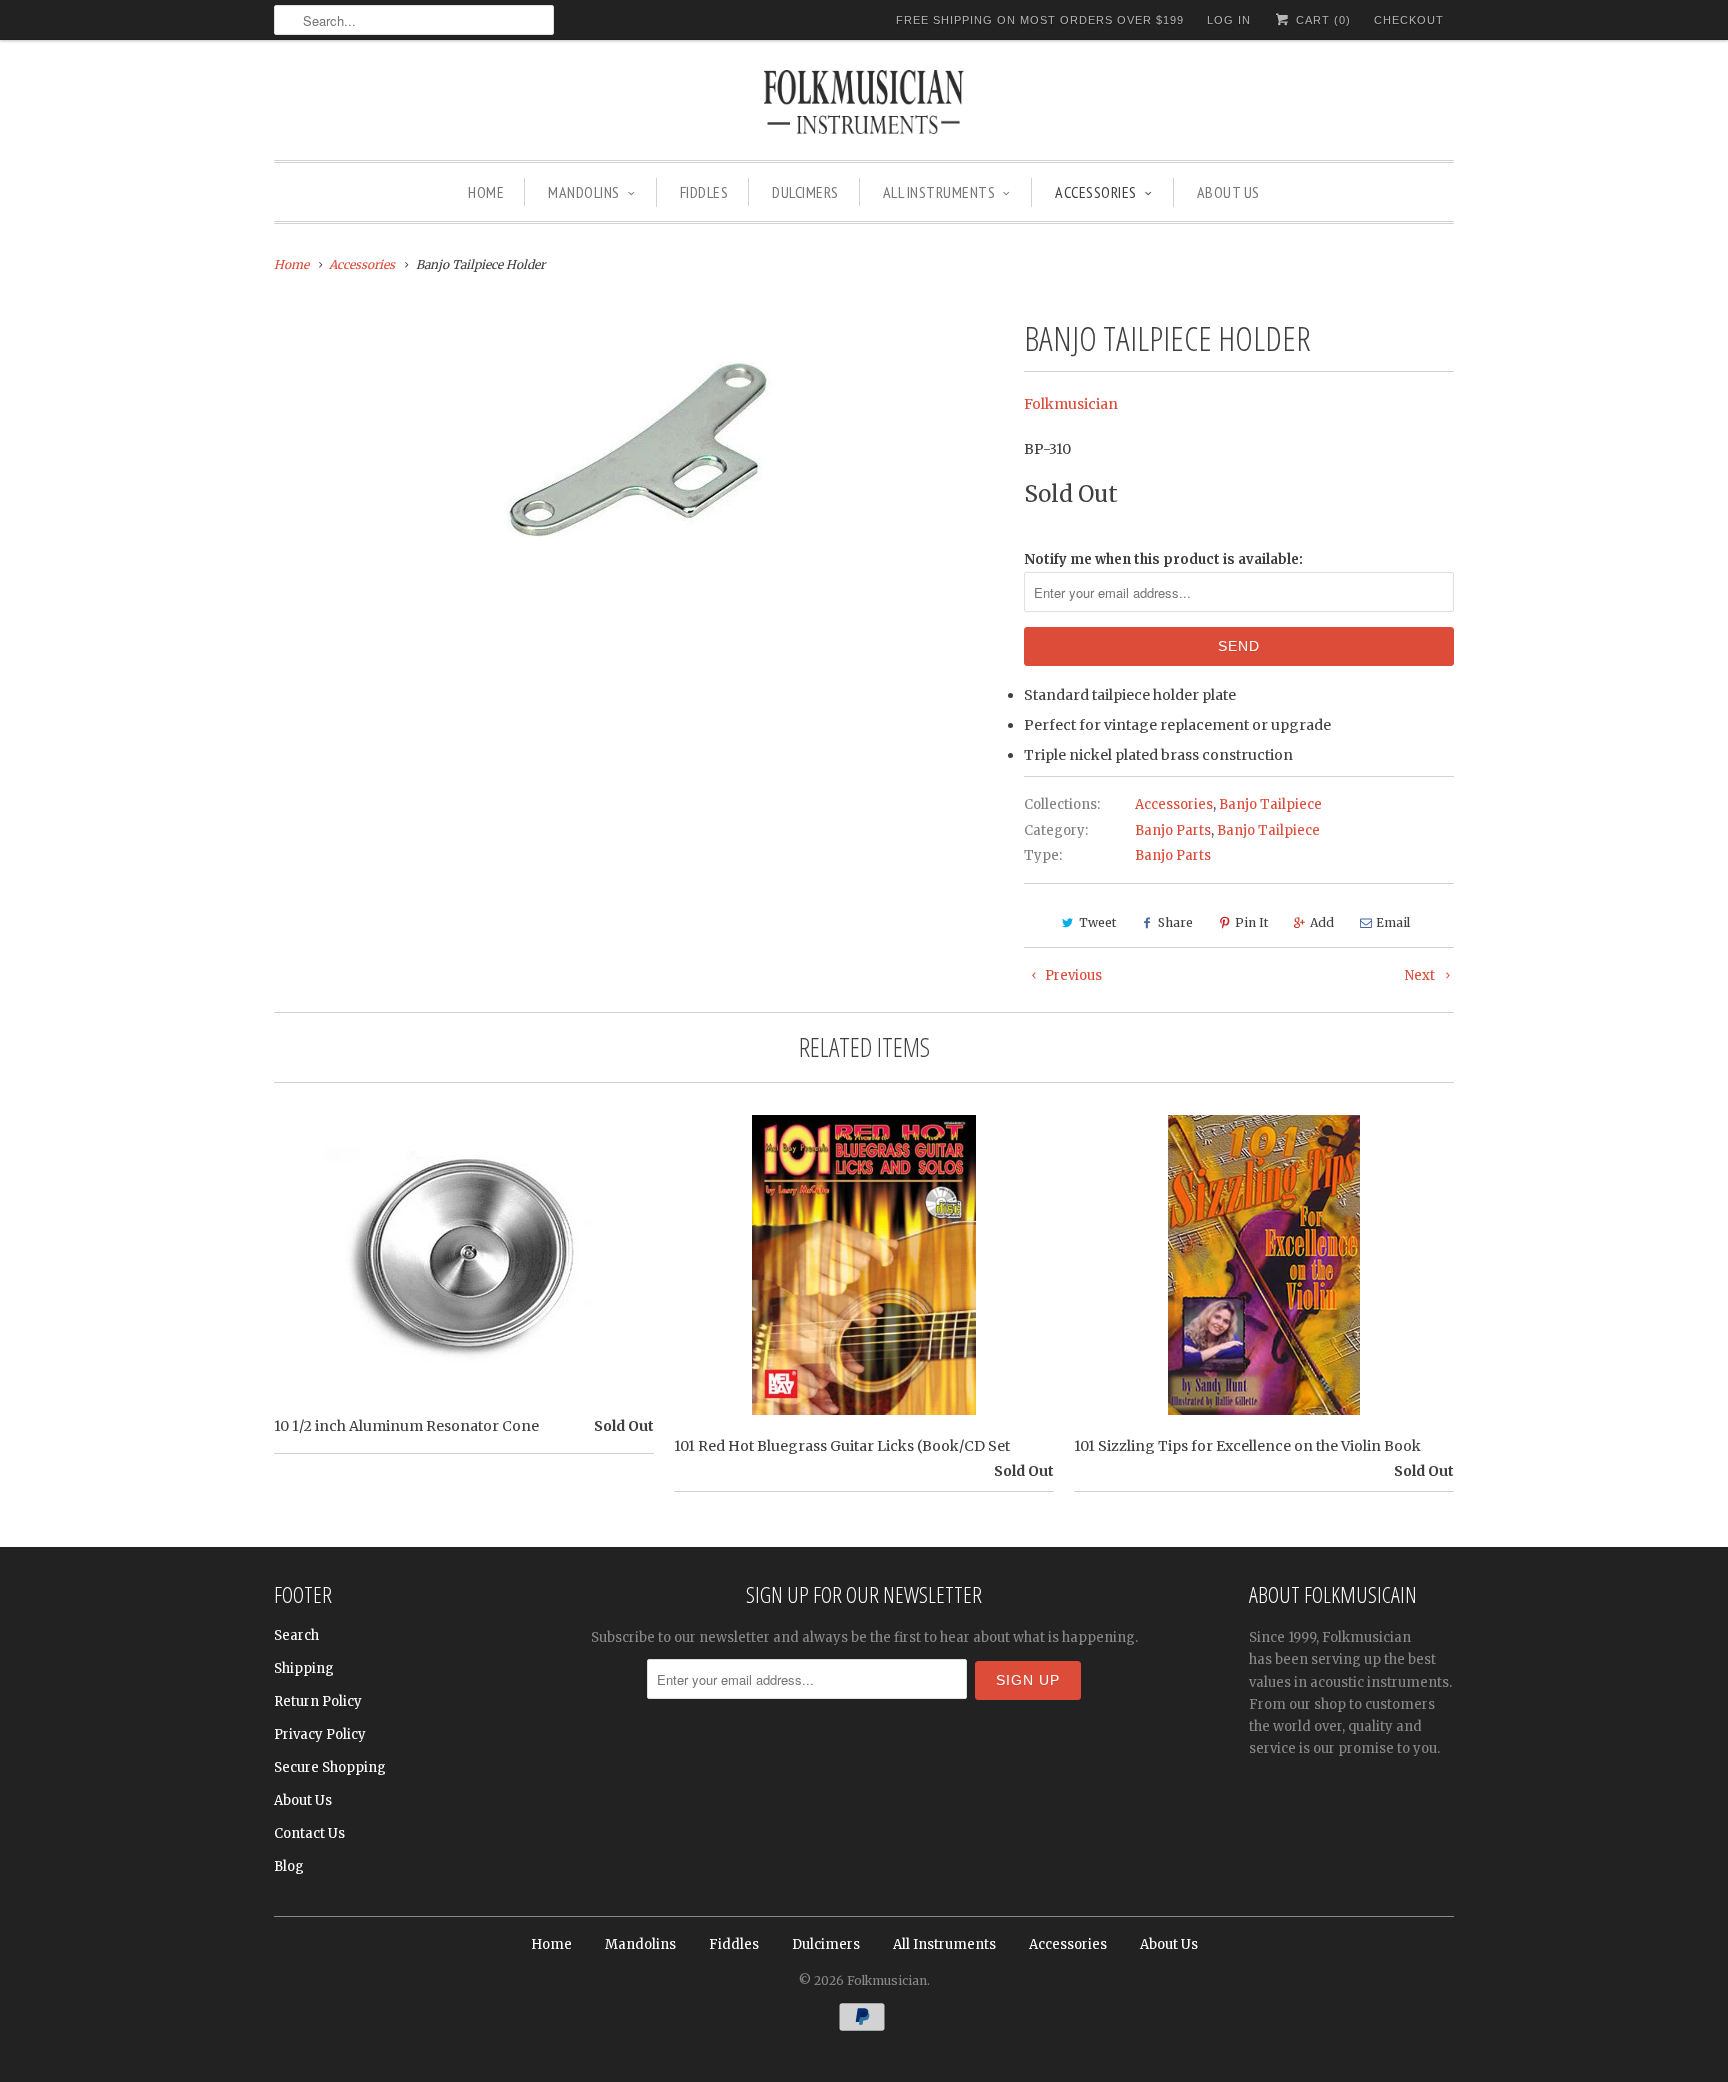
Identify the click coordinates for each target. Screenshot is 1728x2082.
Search (296, 1635)
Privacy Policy (320, 1734)
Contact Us (309, 1833)
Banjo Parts (1173, 830)
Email (1393, 922)
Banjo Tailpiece (1270, 804)
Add (1322, 922)
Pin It (1251, 922)
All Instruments (939, 192)
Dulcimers (805, 192)
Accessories (1096, 192)
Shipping (304, 1668)
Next (1421, 975)
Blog (289, 1866)
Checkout (1409, 20)
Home (486, 192)
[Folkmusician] (864, 105)
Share (1175, 922)
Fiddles (704, 192)
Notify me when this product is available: (1163, 559)
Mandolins (584, 192)
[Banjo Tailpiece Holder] (639, 453)
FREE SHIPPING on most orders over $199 (1040, 20)
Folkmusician (1071, 404)
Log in (1229, 20)
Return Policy (318, 1701)
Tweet (1097, 922)
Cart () (1321, 20)
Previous (1072, 975)
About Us (1228, 192)
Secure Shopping (330, 1767)
